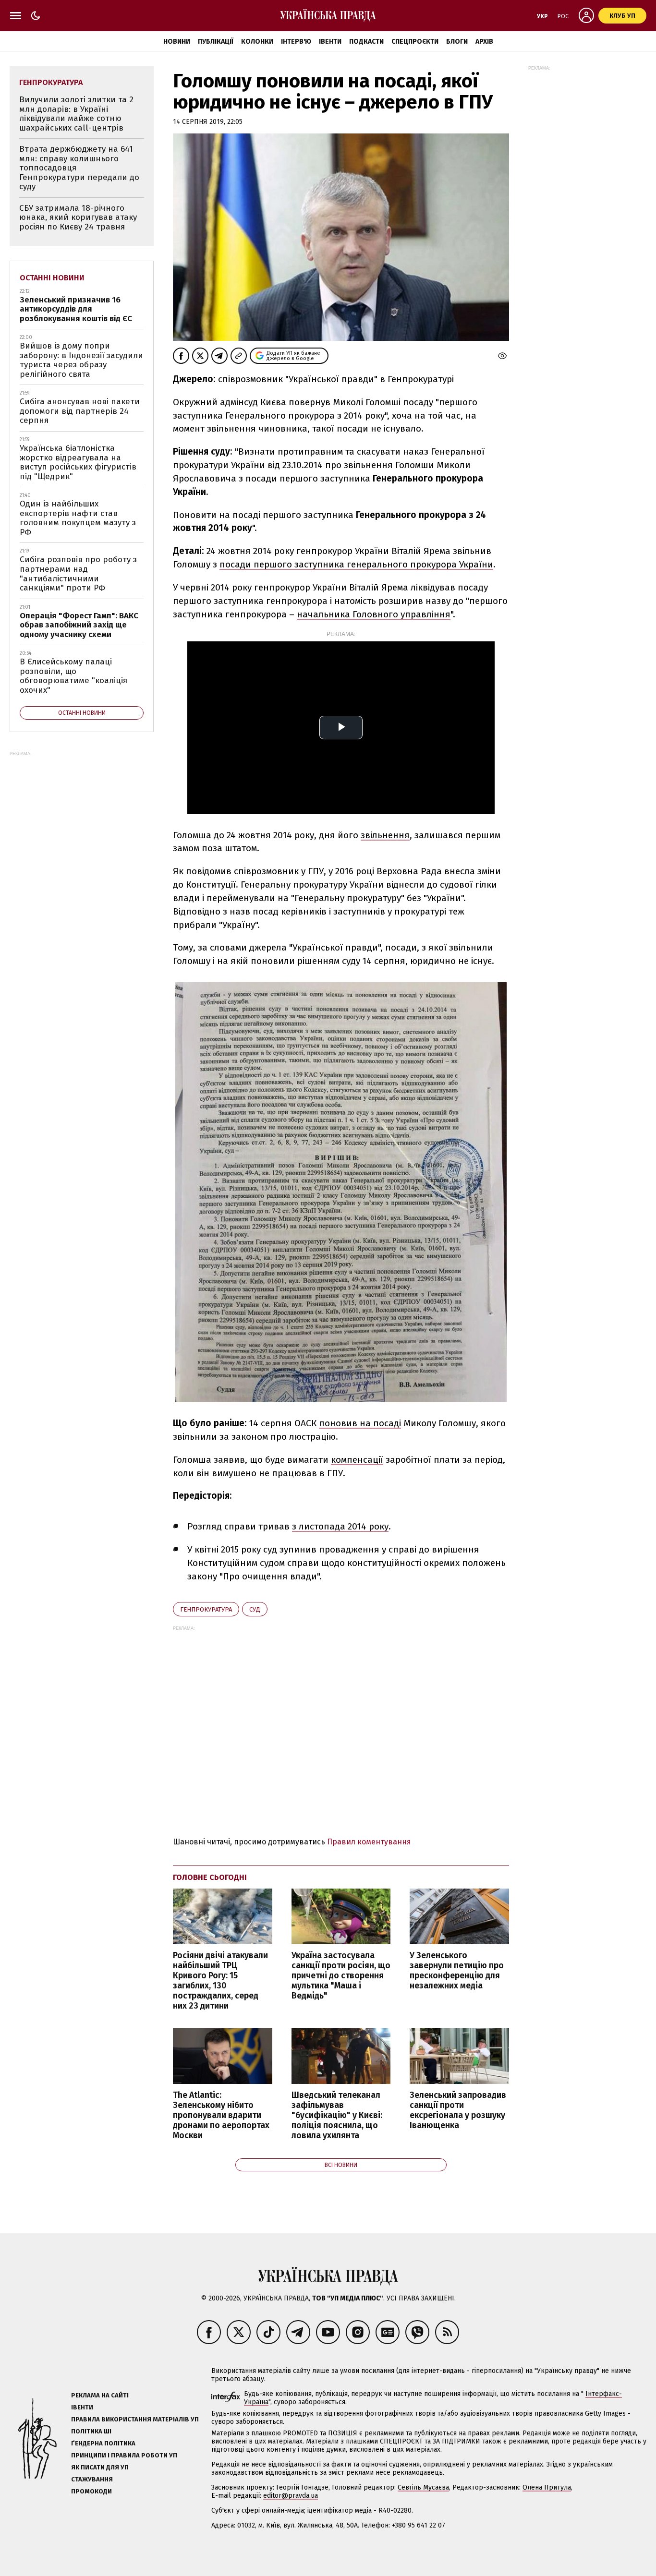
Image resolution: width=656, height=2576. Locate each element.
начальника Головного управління (374, 614)
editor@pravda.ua (291, 2496)
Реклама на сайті (100, 2395)
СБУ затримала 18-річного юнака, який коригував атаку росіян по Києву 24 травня (78, 217)
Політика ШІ (91, 2431)
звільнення (385, 835)
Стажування (92, 2479)
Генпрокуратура (206, 1609)
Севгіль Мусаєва (423, 2487)
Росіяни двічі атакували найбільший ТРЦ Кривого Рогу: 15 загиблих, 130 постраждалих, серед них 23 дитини (220, 1981)
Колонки (257, 42)
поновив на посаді (360, 1423)
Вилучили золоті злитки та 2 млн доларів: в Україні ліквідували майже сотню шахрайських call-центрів (76, 114)
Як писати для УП (100, 2467)
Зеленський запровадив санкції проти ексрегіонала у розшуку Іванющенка (458, 2110)
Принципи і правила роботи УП (124, 2455)
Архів (484, 42)
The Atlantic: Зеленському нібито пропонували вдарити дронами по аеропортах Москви (221, 2116)
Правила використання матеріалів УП (135, 2419)
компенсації (357, 1460)
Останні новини (52, 278)
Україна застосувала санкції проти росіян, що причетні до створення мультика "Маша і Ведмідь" (341, 1976)
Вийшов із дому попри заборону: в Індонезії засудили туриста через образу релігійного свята (81, 360)
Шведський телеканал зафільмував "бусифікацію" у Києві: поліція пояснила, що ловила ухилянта (337, 2116)
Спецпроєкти (415, 42)
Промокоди (91, 2491)
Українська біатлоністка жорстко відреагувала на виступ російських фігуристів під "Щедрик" (78, 462)
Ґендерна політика (103, 2443)
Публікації (216, 42)
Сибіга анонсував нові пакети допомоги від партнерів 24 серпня (80, 411)
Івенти (330, 42)
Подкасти (366, 42)
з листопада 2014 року (340, 1526)
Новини (177, 42)
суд (255, 1609)
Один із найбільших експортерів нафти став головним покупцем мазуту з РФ (78, 518)
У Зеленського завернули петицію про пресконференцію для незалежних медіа (457, 1971)
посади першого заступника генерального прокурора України (356, 564)
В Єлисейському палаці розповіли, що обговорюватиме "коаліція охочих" (73, 676)
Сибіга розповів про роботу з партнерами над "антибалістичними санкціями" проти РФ (78, 574)
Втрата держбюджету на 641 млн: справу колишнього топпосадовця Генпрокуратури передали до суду (79, 168)
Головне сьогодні (210, 1877)
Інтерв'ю (296, 42)
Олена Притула (547, 2487)
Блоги (457, 42)
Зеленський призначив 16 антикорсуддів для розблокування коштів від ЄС (76, 309)
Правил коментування (369, 1842)
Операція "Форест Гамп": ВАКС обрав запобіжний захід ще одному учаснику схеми (79, 625)
